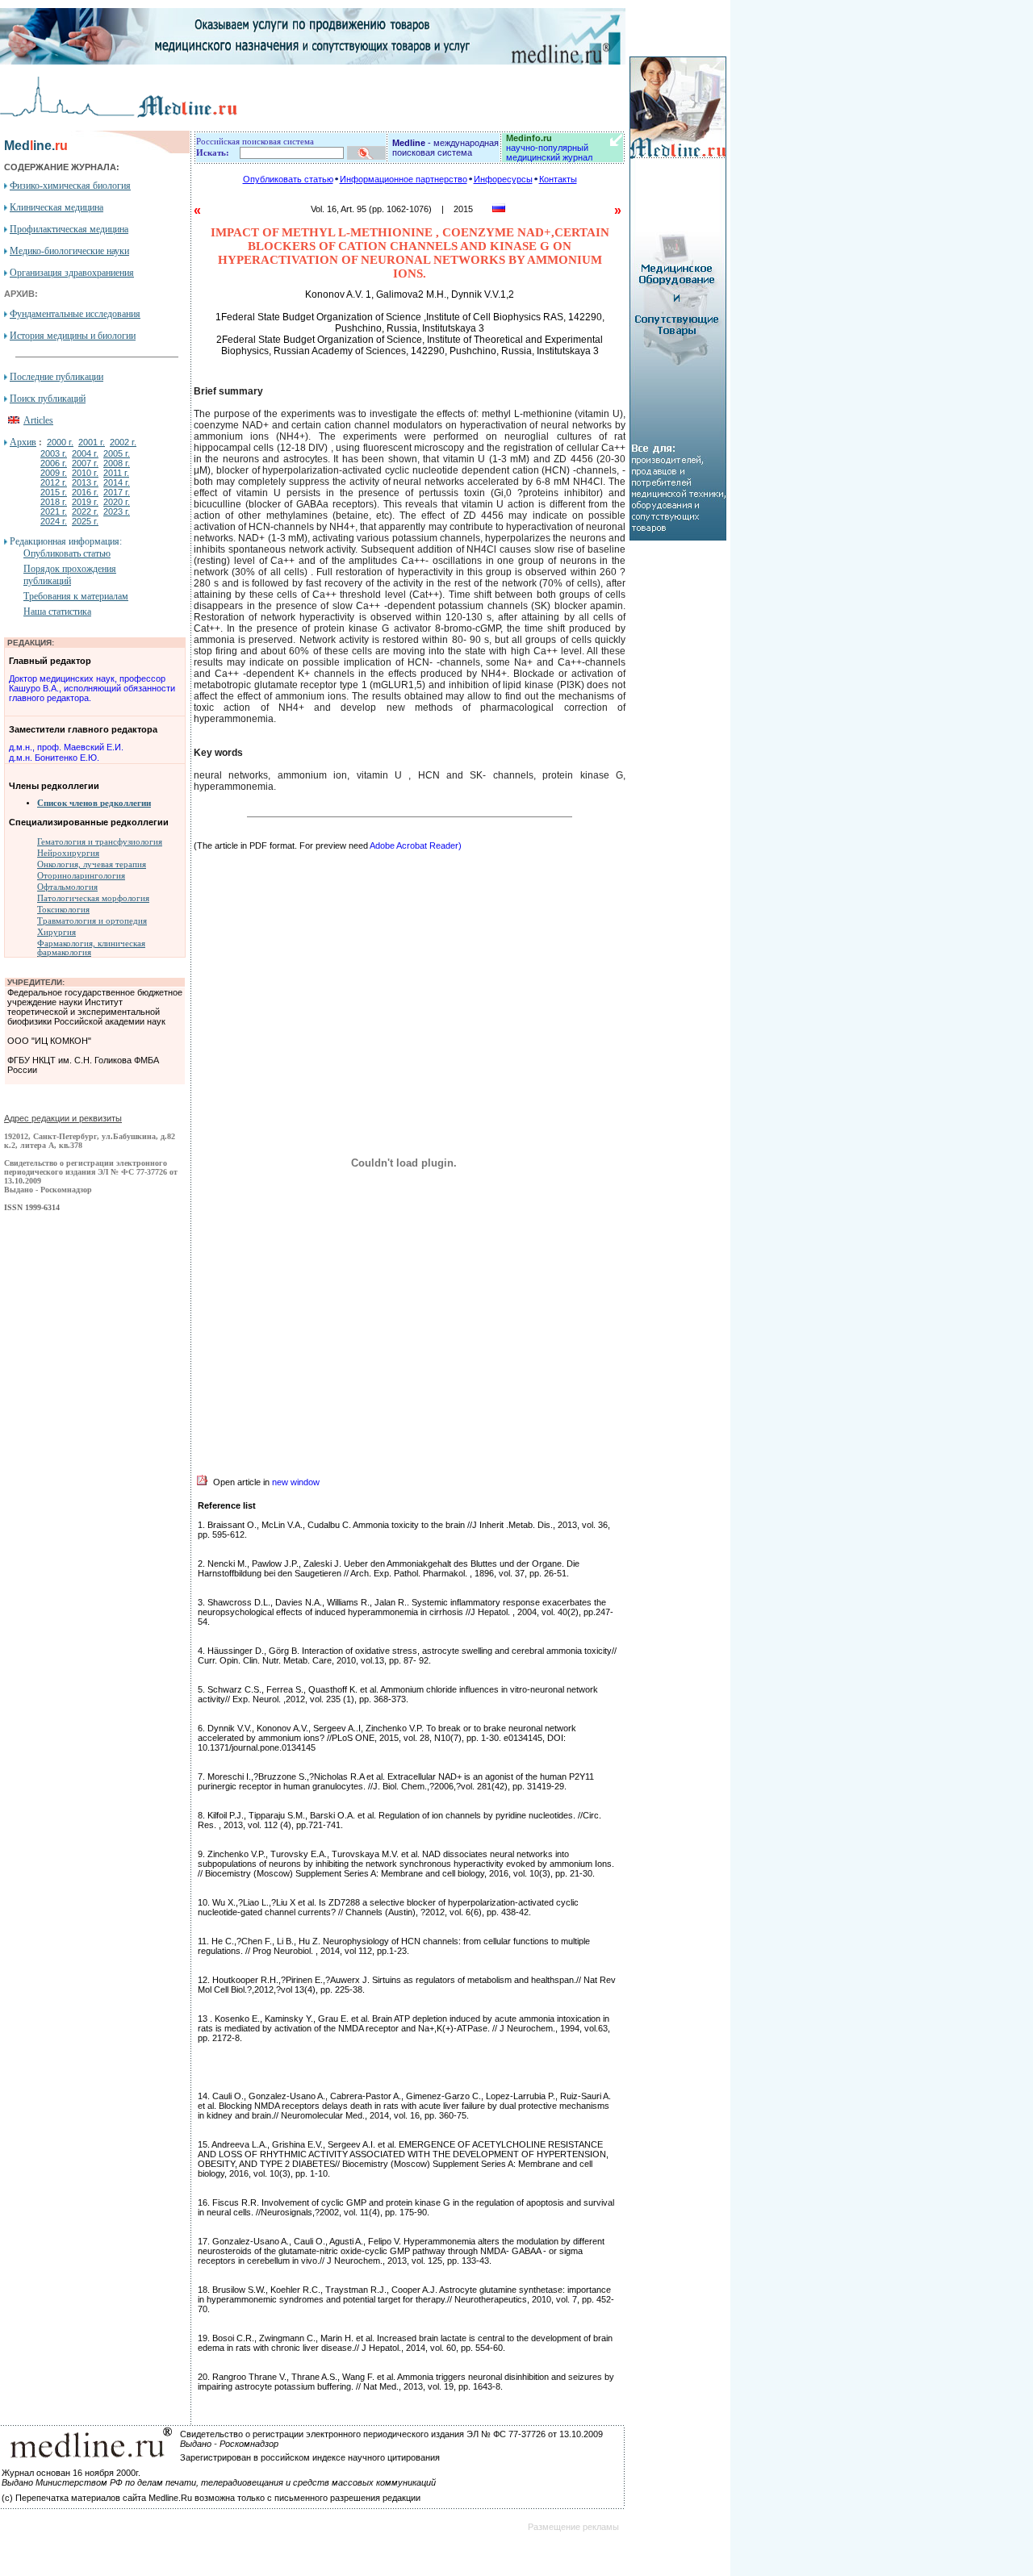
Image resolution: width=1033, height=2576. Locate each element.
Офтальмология (67, 887)
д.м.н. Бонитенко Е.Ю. (54, 758)
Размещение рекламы (573, 2527)
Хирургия (56, 932)
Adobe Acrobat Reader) (416, 845)
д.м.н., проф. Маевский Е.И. (66, 747)
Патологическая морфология (93, 898)
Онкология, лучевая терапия (92, 864)
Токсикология (63, 910)
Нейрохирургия (68, 853)
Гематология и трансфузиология (100, 842)
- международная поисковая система (445, 148)
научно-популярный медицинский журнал (549, 148)
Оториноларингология (81, 876)
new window (296, 1482)
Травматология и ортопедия (92, 921)
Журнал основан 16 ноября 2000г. (71, 2473)
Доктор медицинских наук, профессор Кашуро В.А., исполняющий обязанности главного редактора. (92, 688)
